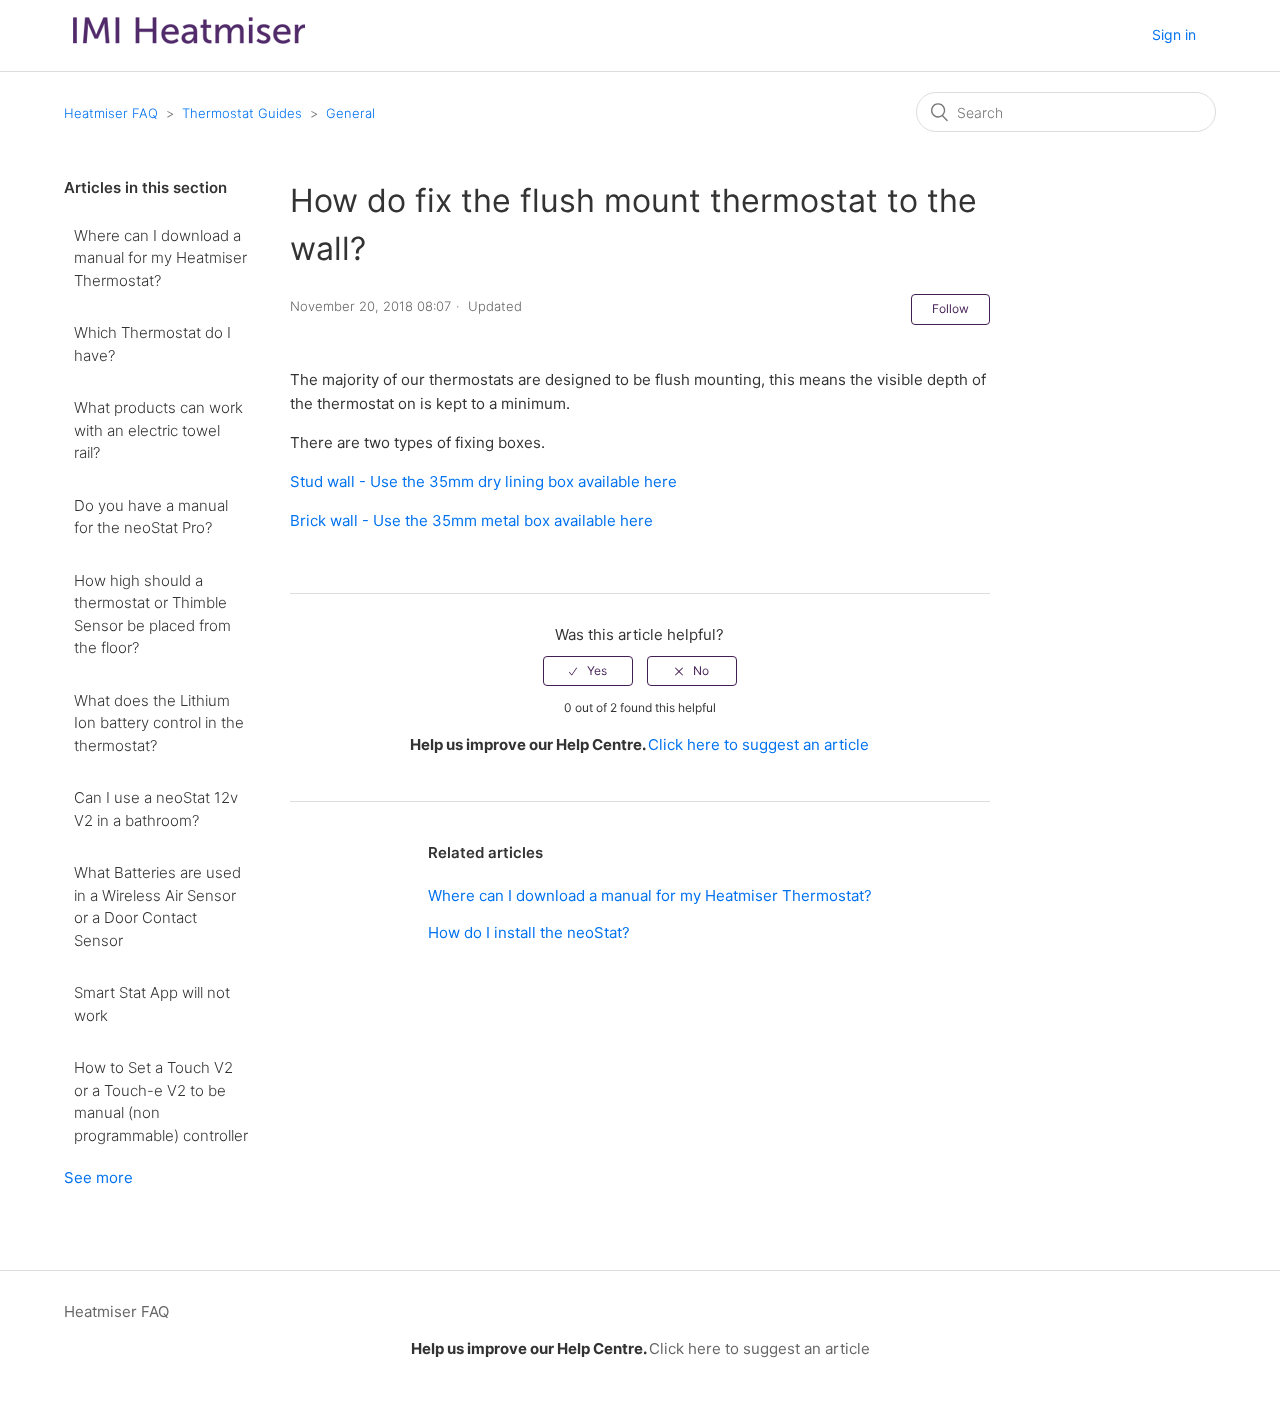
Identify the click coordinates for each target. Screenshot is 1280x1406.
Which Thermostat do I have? (152, 344)
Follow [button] (950, 308)
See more (98, 1177)
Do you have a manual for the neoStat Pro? (151, 517)
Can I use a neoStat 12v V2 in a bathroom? (156, 809)
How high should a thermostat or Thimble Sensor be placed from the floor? (152, 614)
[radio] (588, 671)
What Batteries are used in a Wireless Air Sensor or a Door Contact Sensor (157, 906)
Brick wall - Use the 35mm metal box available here (471, 520)
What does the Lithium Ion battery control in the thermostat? (159, 723)
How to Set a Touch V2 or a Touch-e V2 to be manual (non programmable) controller (161, 1101)
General (350, 113)
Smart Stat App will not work (152, 1004)
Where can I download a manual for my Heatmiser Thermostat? (160, 258)
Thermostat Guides (242, 113)
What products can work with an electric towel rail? (158, 430)
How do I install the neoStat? (529, 932)
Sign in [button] (1174, 34)
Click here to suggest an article (758, 744)
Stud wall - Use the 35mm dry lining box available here (483, 481)
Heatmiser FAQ (111, 113)
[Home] (189, 48)
